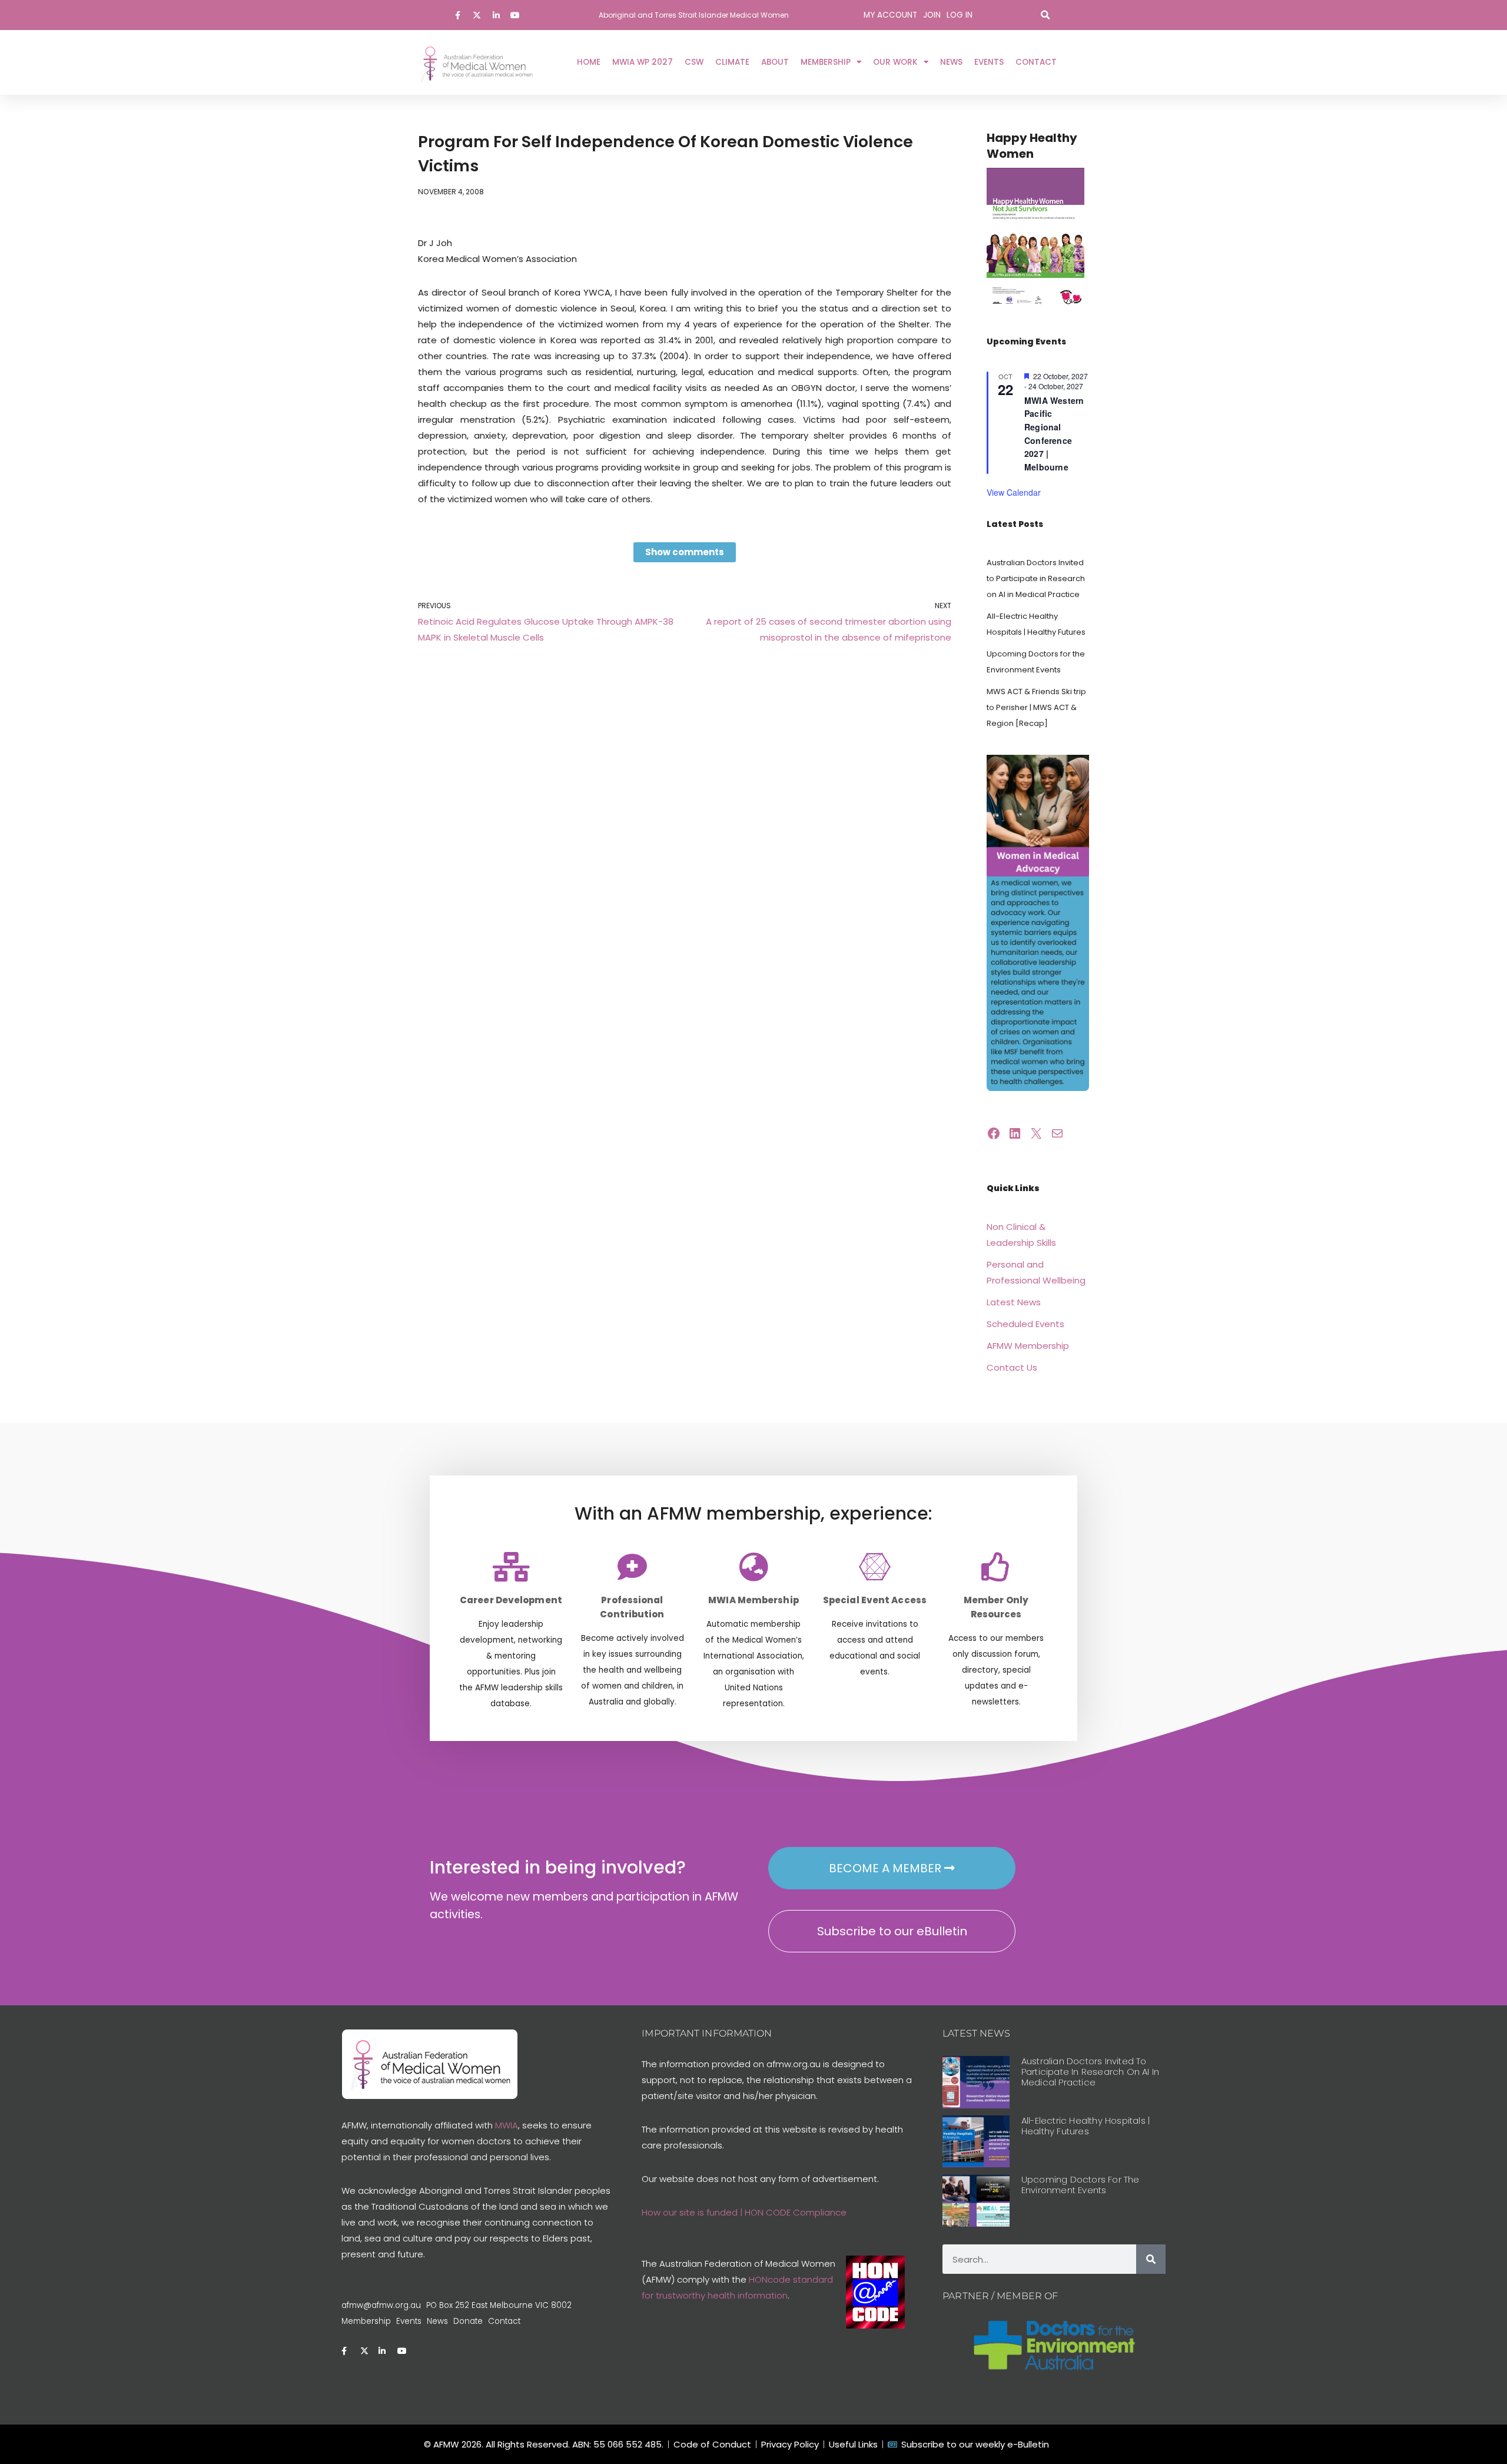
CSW (694, 62)
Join (932, 15)
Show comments (685, 552)
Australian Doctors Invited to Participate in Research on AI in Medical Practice (1036, 578)
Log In (960, 15)
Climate (732, 62)
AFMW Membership (1028, 1346)
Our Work (895, 62)
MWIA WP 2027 (643, 62)
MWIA (507, 2125)
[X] (1036, 1133)
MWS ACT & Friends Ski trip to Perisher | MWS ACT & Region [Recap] (1036, 707)
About (775, 62)
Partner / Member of (1000, 2296)
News (951, 62)
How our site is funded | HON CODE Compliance (744, 2212)
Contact (1036, 62)
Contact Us (1012, 1367)
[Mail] (1057, 1133)
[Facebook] (994, 1133)
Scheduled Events (1025, 1324)
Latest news (976, 2033)
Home (589, 62)
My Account (890, 15)
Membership (826, 62)
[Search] (1151, 2259)
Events (989, 62)
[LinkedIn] (1015, 1133)
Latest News (1014, 1302)
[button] (1045, 15)
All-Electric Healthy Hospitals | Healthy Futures (1086, 2126)
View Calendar (1014, 492)
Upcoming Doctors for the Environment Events (1081, 2185)
